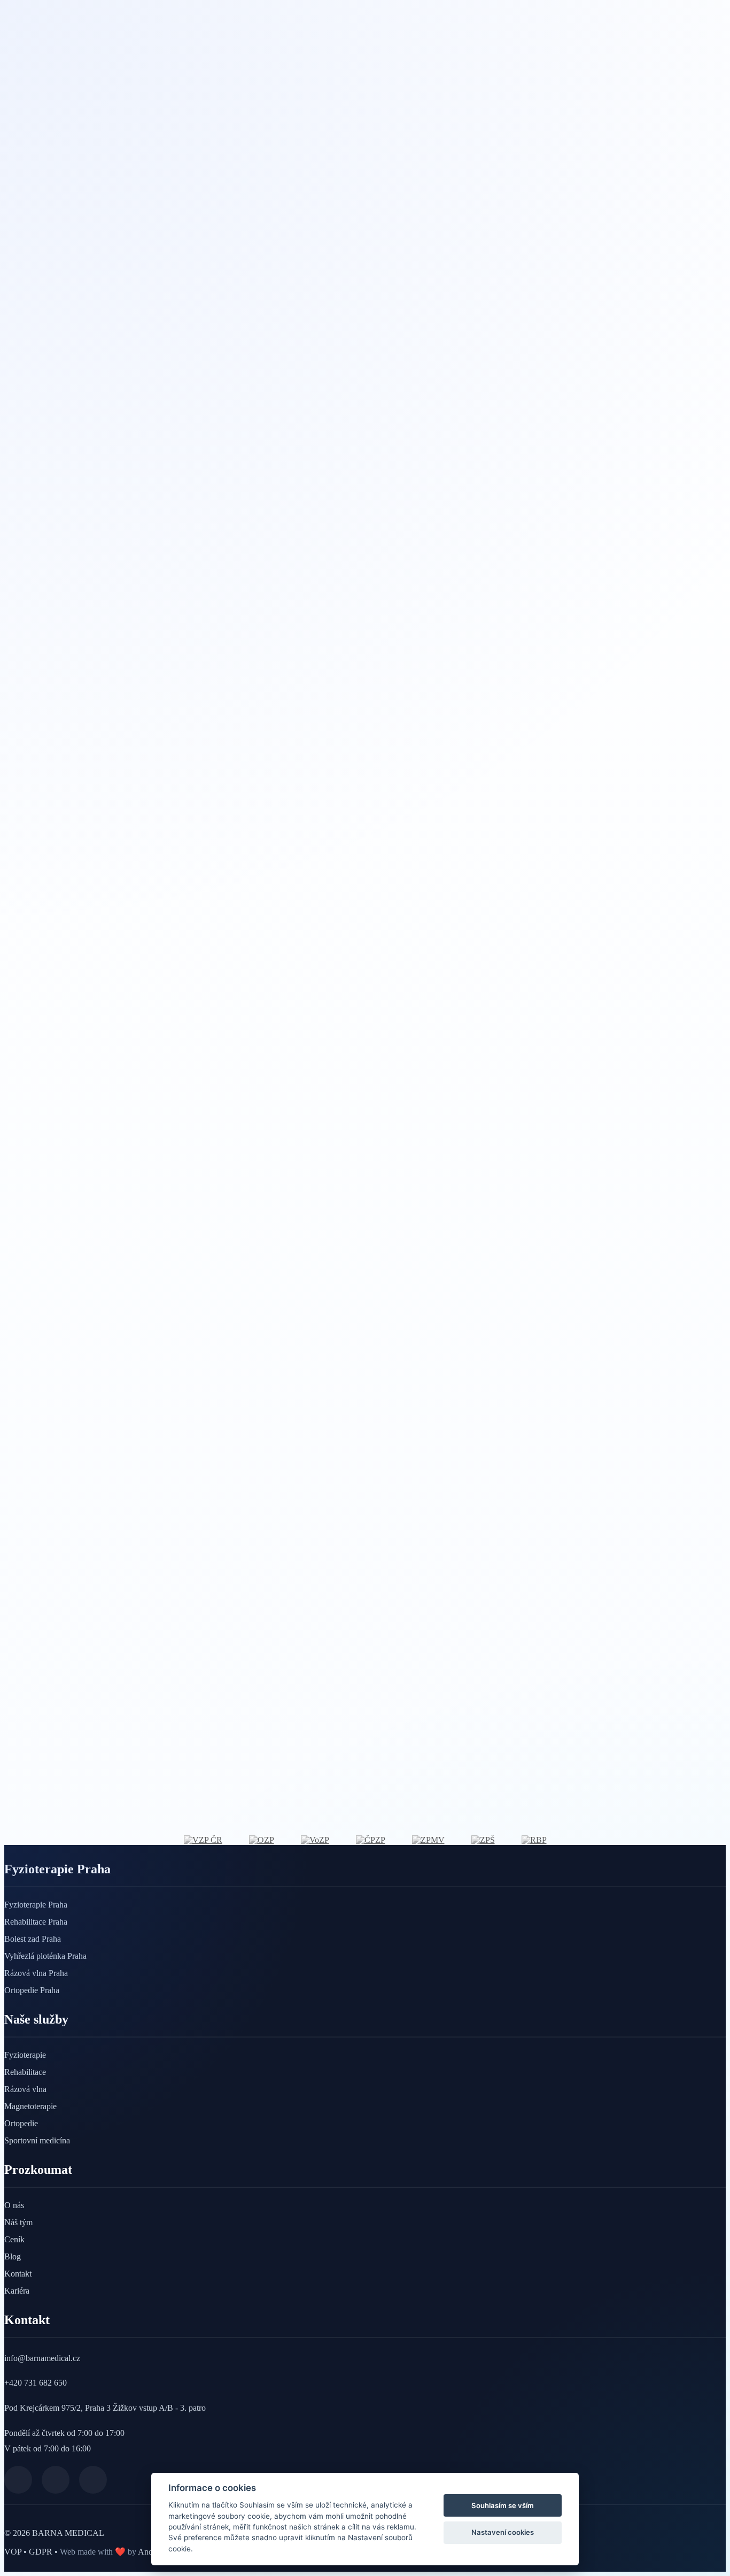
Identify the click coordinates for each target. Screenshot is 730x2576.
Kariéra (17, 2291)
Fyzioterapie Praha (36, 1905)
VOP (14, 2552)
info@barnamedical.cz (42, 2358)
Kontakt (18, 2274)
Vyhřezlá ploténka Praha (45, 1956)
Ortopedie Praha (32, 1990)
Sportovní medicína (37, 2140)
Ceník (14, 2239)
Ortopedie (21, 2123)
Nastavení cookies (503, 2532)
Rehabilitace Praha (36, 1922)
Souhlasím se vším (503, 2505)
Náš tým (18, 2222)
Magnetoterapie (30, 2106)
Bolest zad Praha (33, 1939)
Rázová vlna (25, 2089)
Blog (13, 2256)
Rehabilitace (25, 2072)
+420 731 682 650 (36, 2383)
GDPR (42, 2552)
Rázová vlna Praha (36, 1973)
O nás (14, 2205)
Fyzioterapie (25, 2055)
